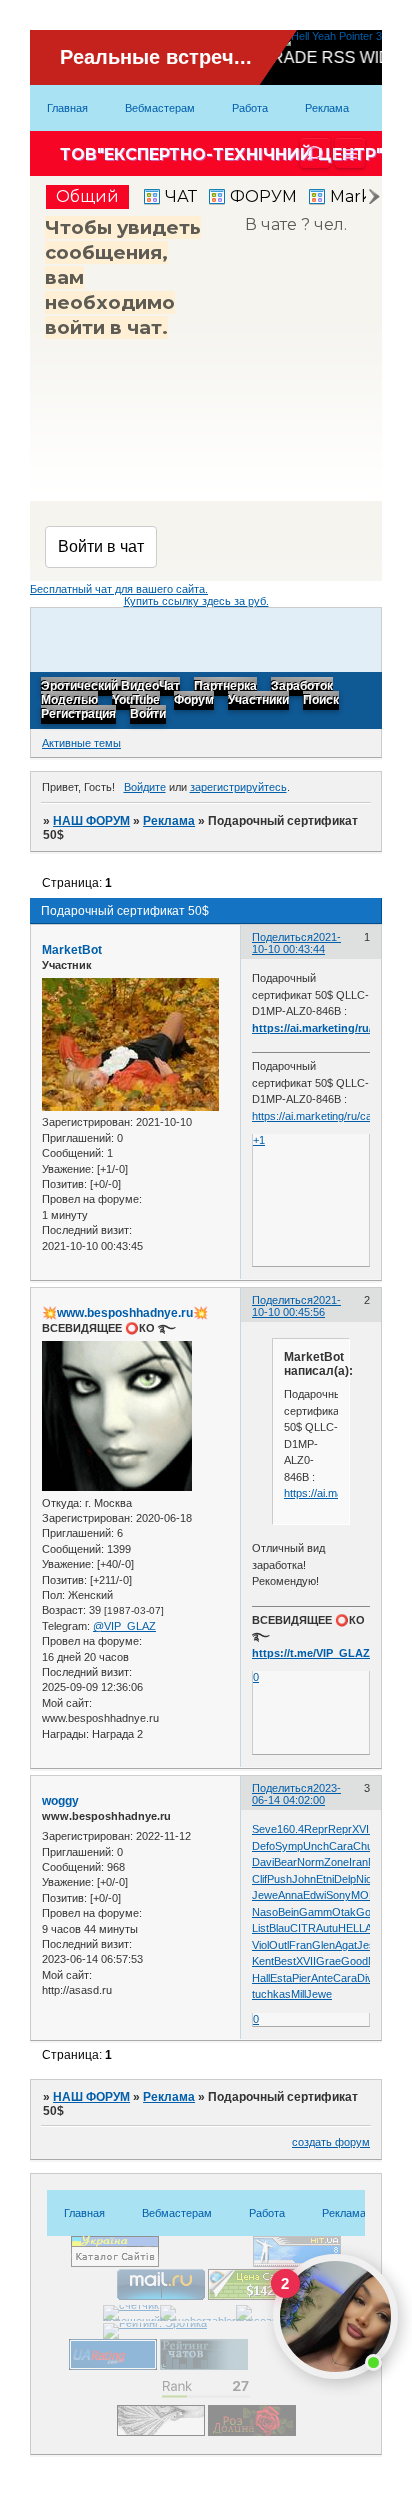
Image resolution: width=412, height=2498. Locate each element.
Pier (301, 1978)
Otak (344, 1912)
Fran (300, 1945)
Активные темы (81, 743)
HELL (351, 1928)
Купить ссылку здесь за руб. (196, 601)
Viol (260, 1945)
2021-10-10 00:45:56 (296, 1306)
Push (279, 1879)
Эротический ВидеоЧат (110, 687)
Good (354, 1961)
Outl (279, 1945)
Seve (264, 1829)
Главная (67, 108)
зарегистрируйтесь (238, 787)
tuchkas (271, 1994)
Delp (345, 1879)
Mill (298, 1994)
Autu (327, 1928)
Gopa (369, 1912)
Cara (341, 1846)
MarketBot (72, 950)
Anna (290, 1895)
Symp (289, 1846)
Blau (279, 1928)
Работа (250, 108)
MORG (368, 1895)
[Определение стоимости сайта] (252, 2296)
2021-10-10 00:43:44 (296, 943)
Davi (263, 1862)
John (304, 1879)
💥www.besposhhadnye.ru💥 (125, 1313)
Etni (325, 1879)
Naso (265, 1912)
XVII (362, 1829)
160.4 (290, 1829)
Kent (263, 1961)
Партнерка (225, 687)
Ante (322, 1978)
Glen (323, 1945)
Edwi (314, 1895)
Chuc (366, 1846)
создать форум (331, 2142)
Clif (259, 1879)
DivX (368, 1978)
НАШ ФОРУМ (91, 821)
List (260, 1928)
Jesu (369, 1945)
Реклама (327, 108)
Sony (338, 1895)
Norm (310, 1862)
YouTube (136, 701)
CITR (303, 1928)
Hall (261, 1978)
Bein (288, 1912)
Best (285, 1961)
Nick (367, 1879)
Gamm (315, 1912)
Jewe (265, 1895)
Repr (316, 1829)
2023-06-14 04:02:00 (296, 1794)
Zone (336, 1862)
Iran (358, 1862)
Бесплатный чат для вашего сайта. (119, 589)
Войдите (145, 787)
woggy (60, 1801)
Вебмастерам (160, 108)
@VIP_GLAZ (124, 1626)
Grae (328, 1961)
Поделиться (282, 937)
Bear (285, 1862)
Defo (263, 1846)
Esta (281, 1978)
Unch (316, 1846)
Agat (346, 1945)
